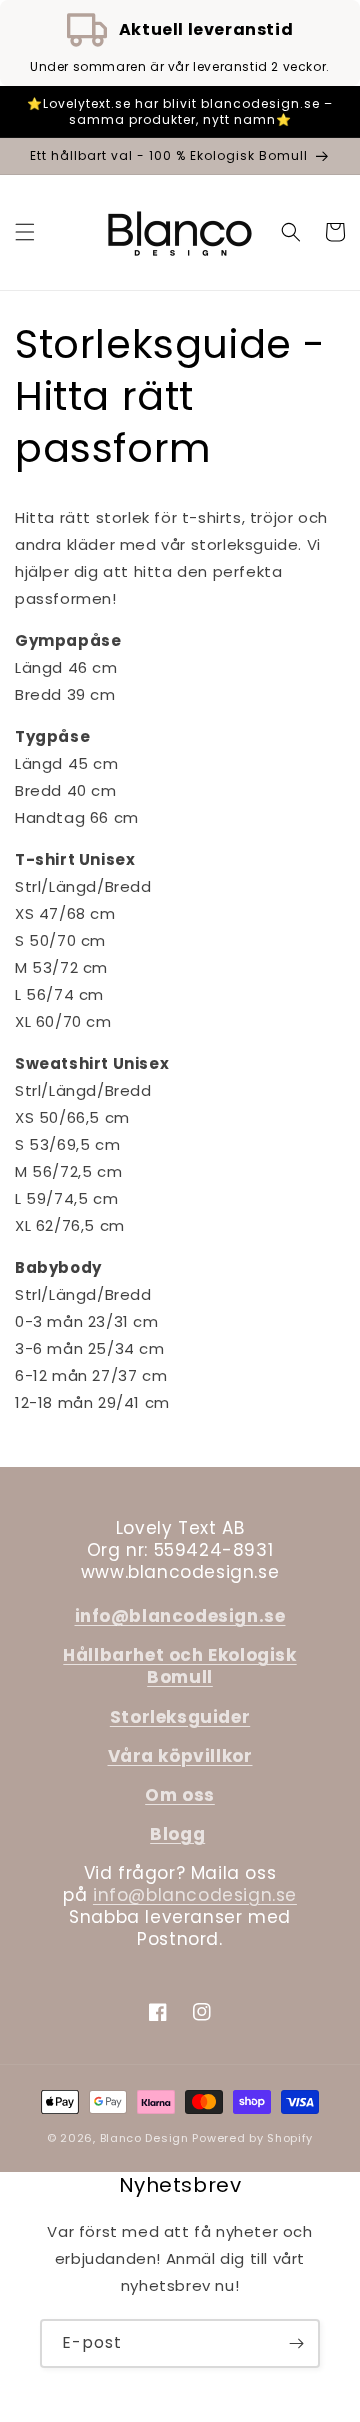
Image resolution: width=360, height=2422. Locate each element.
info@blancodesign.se (195, 1895)
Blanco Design (144, 2138)
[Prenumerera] (296, 2343)
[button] (25, 232)
